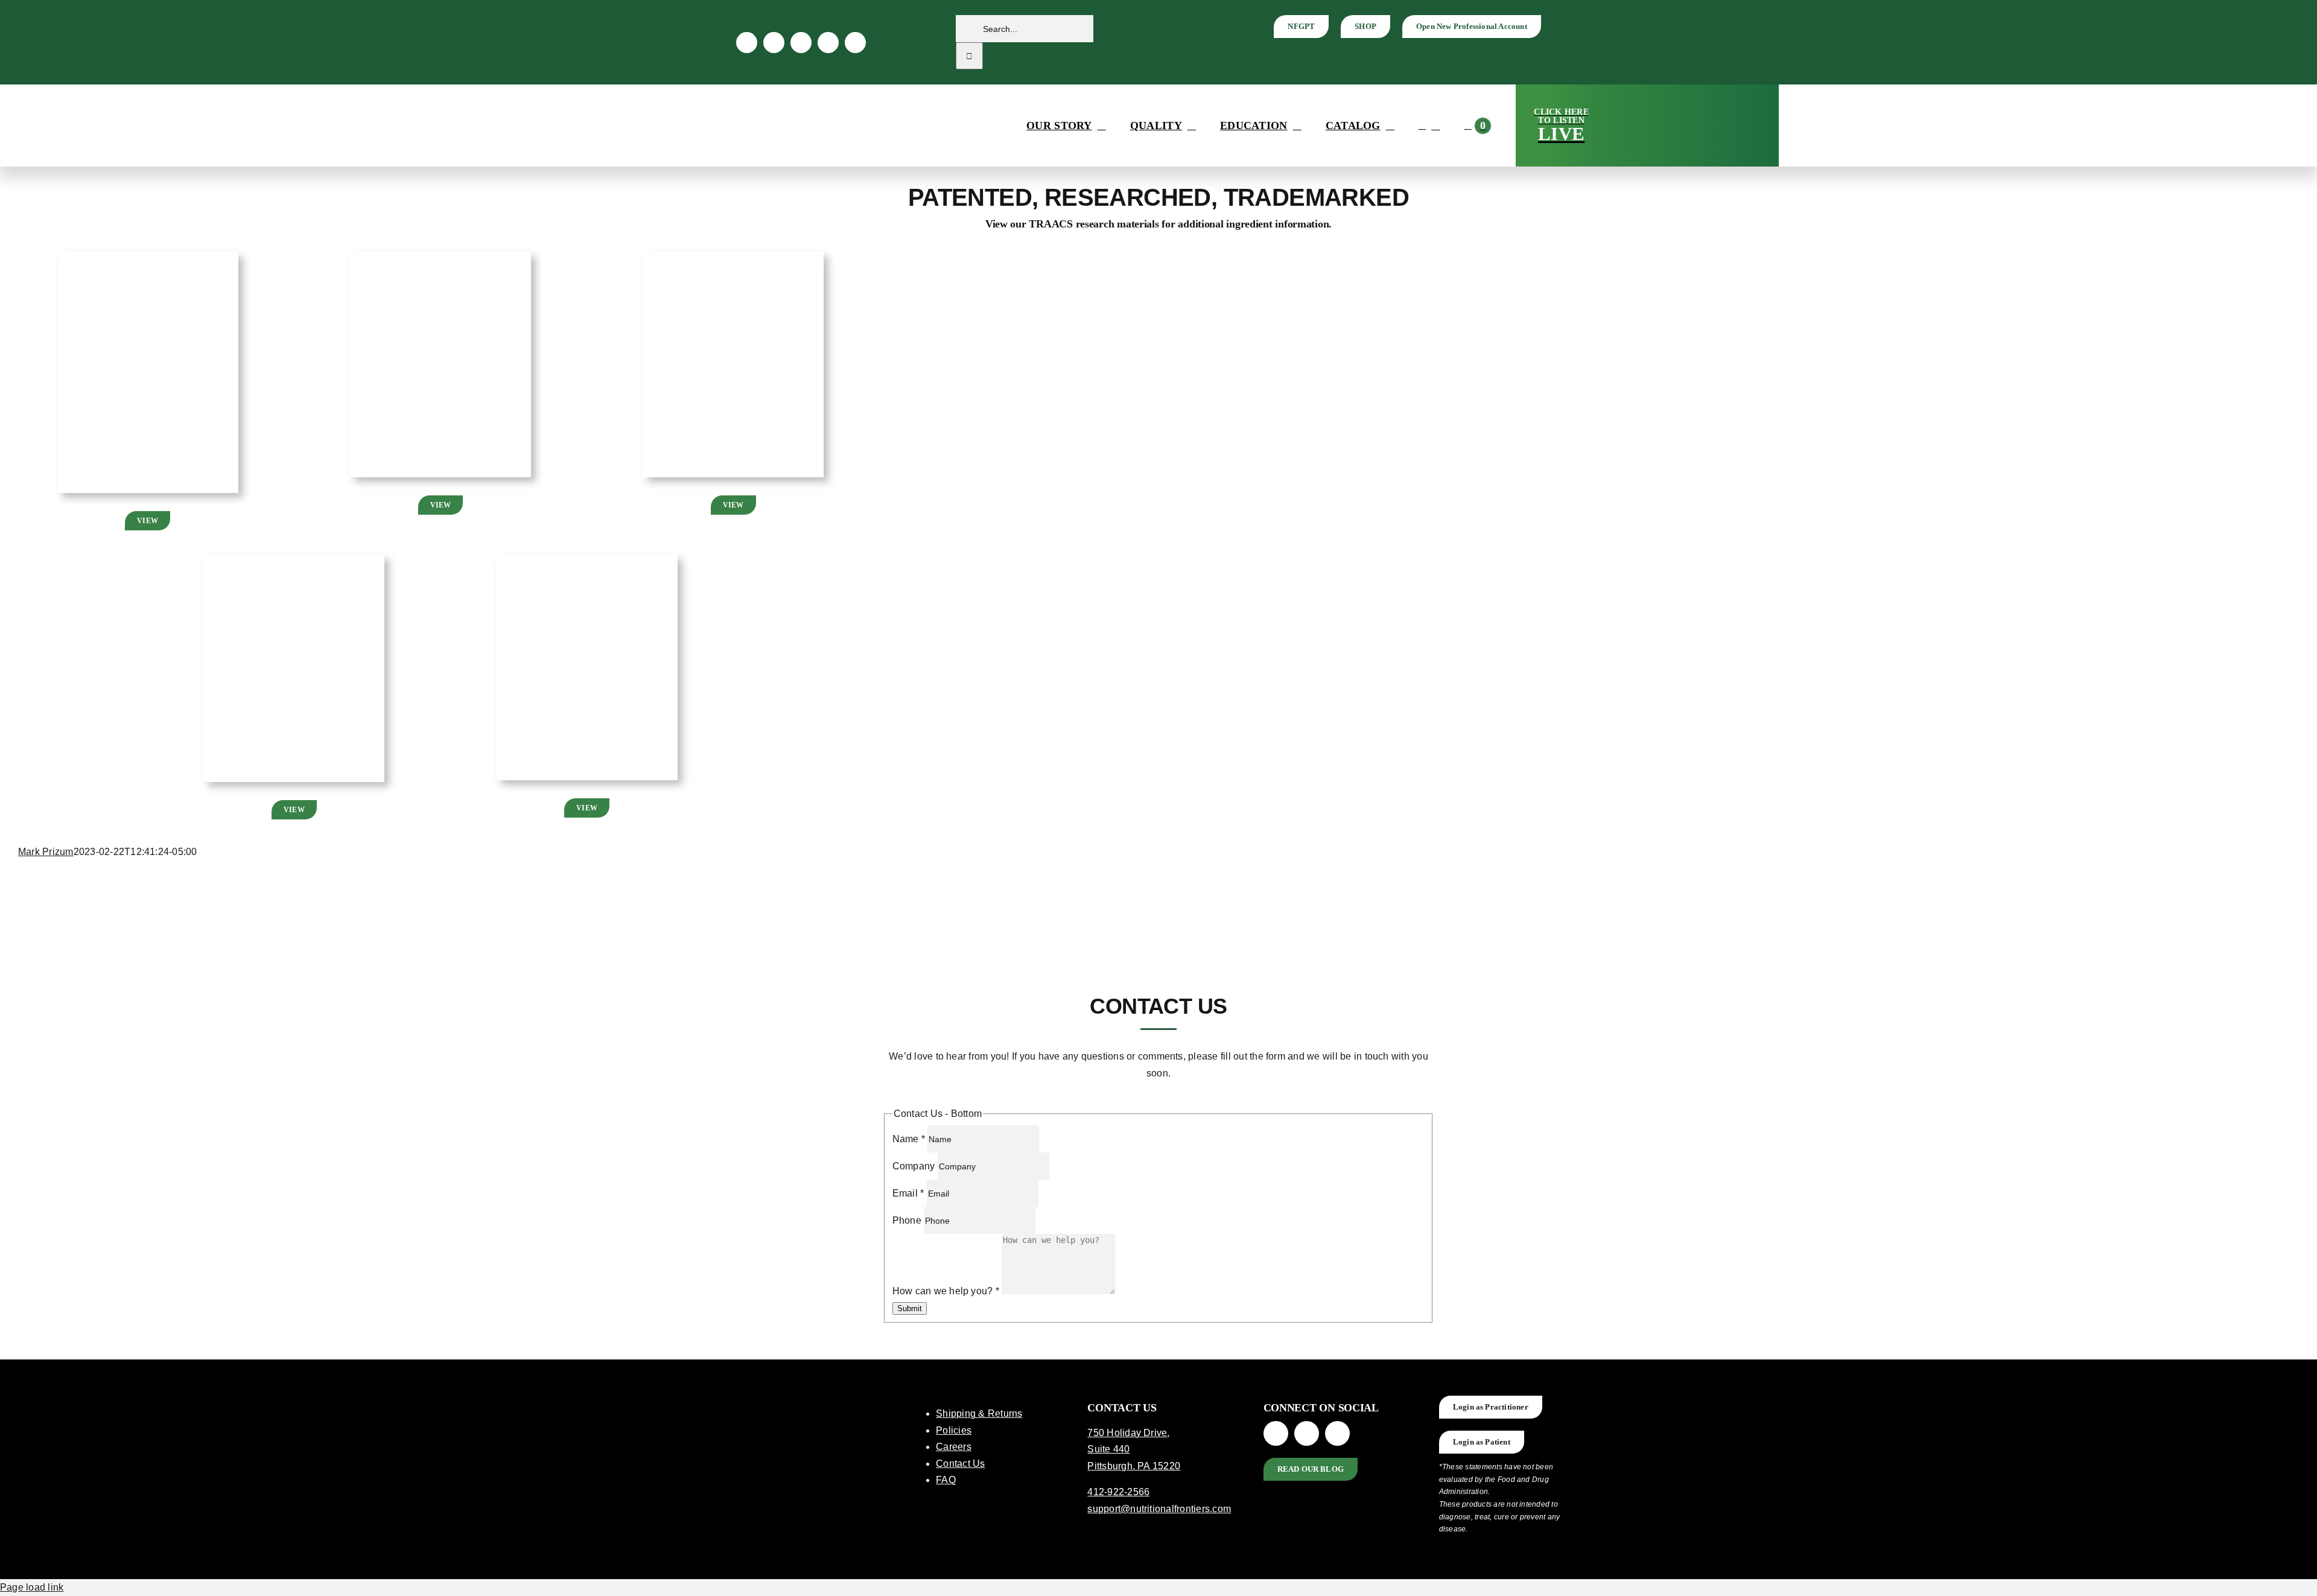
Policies (954, 1430)
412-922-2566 (1118, 1492)
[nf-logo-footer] (807, 1400)
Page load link (32, 1587)
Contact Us (960, 1464)
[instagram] (774, 43)
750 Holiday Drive (1127, 1433)
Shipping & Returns (979, 1413)
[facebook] (747, 43)
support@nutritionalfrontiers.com (1159, 1509)
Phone (908, 1220)
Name (909, 1139)
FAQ (946, 1480)
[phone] (855, 43)
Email (908, 1193)
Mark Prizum (46, 852)
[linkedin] (801, 43)
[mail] (828, 43)
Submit (910, 1308)
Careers (954, 1447)
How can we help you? (946, 1291)
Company (915, 1166)
